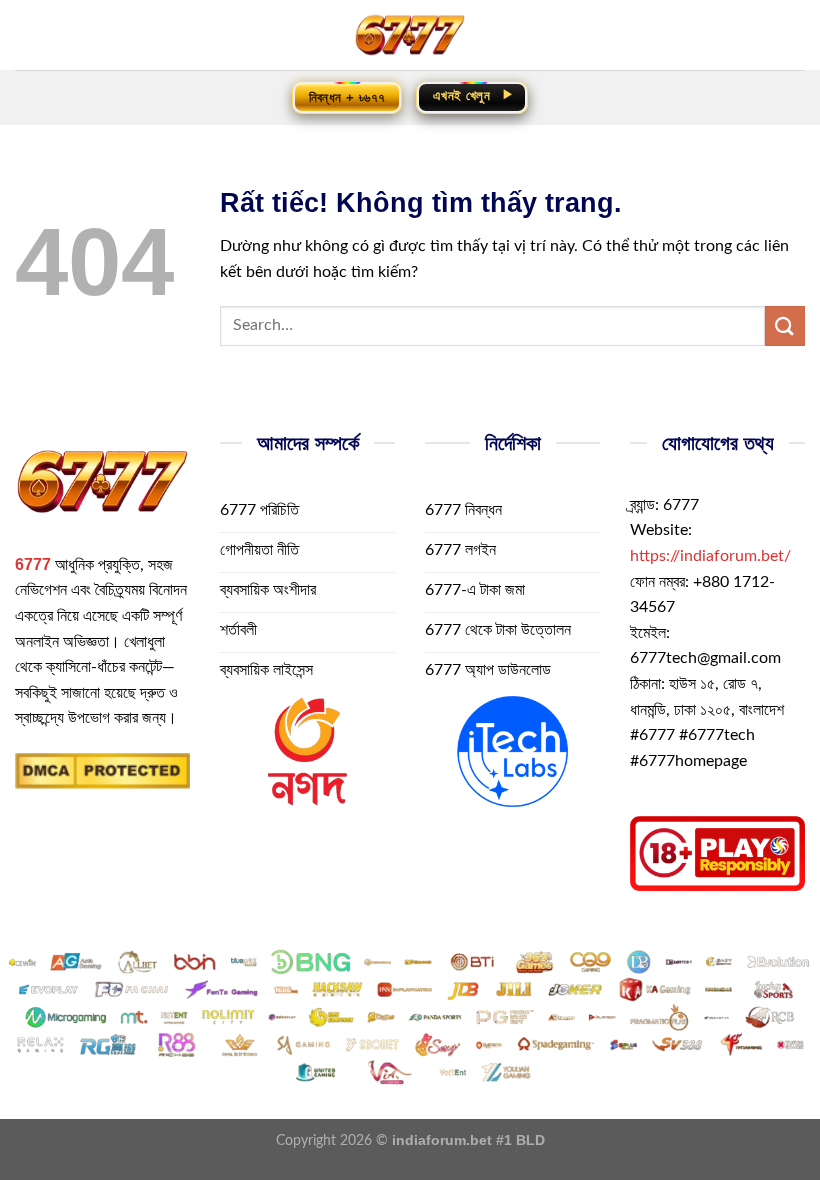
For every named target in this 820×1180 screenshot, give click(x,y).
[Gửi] (785, 325)
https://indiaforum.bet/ (710, 556)
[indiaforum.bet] (410, 35)
